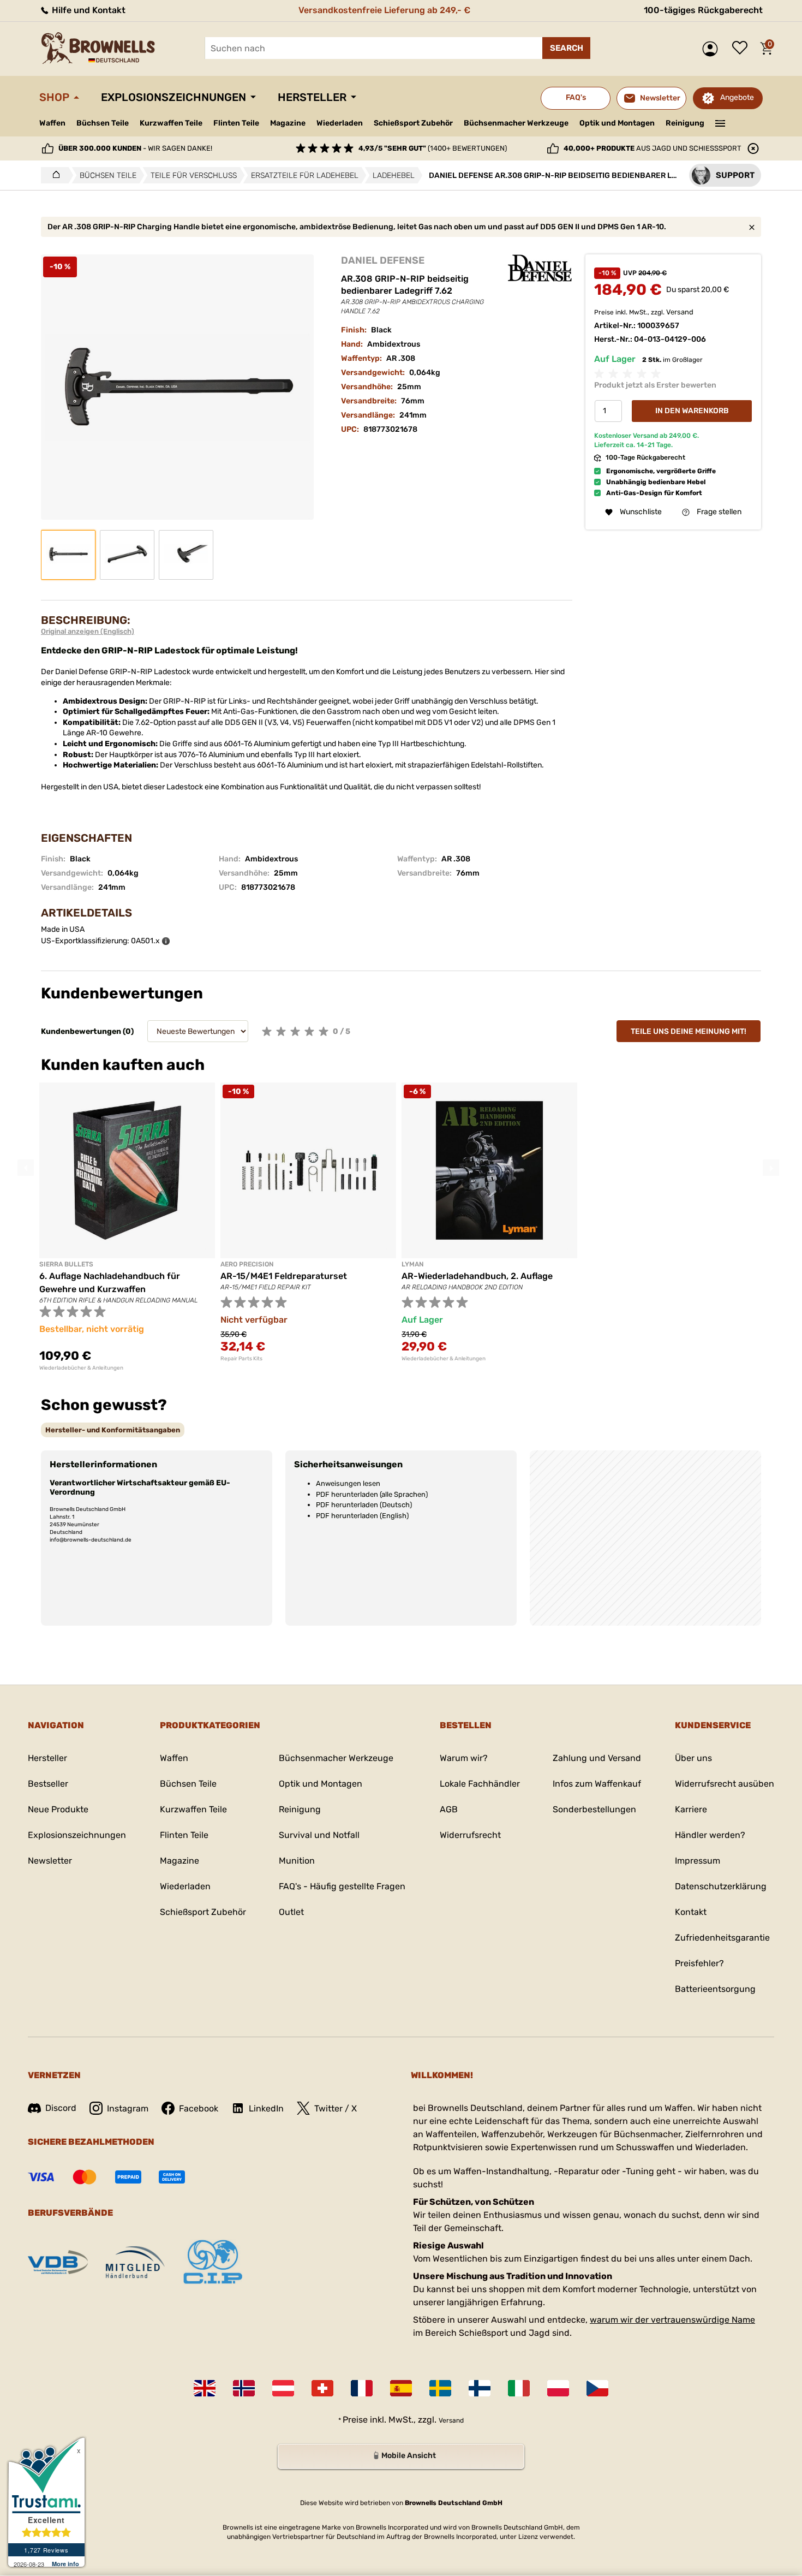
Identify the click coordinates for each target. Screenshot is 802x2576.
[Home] (53, 175)
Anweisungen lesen (348, 1483)
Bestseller (48, 1784)
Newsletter (50, 1861)
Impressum (698, 1861)
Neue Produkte (58, 1809)
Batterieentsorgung (715, 1989)
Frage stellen (719, 512)
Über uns (693, 1758)
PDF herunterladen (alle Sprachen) (372, 1494)
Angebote (737, 97)
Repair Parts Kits (241, 1359)
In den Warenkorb (692, 411)
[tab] (113, 1430)
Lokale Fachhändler (480, 1784)
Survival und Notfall (319, 1835)
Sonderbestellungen (594, 1809)
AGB (449, 1809)
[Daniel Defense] (540, 268)
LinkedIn (266, 2108)
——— (720, 122)
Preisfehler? (699, 1963)
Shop (54, 97)
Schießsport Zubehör (413, 123)
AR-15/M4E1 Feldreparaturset (284, 1276)
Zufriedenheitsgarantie (722, 1938)
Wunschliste (743, 49)
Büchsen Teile (103, 123)
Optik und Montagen (617, 123)
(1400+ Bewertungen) (433, 148)
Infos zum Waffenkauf (597, 1784)
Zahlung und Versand (597, 1758)
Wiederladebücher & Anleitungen (81, 1368)
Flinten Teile (236, 123)
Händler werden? (710, 1835)
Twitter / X (336, 2108)
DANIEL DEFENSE (383, 260)
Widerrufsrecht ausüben (725, 1784)
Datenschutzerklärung (721, 1886)
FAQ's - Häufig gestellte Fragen (342, 1886)
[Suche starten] (566, 48)
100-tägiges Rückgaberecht (703, 10)
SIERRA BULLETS (66, 1264)
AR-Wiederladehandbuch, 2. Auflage (477, 1276)
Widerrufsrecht (470, 1835)
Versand (680, 312)
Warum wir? (464, 1758)
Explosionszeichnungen (173, 97)
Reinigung (685, 123)
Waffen (52, 123)
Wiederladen (340, 123)
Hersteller (312, 97)
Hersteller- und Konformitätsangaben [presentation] (113, 1430)
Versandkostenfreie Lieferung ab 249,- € (384, 10)
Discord (61, 2108)
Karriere (691, 1809)
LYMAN (412, 1264)
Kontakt (691, 1912)
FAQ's (576, 97)
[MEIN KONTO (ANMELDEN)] (713, 49)
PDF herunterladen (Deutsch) (364, 1505)
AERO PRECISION (247, 1264)
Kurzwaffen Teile (171, 123)
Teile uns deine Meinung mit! (689, 1031)
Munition (297, 1861)
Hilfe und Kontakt (88, 10)
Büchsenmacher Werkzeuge (516, 123)
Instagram (128, 2108)
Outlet (291, 1912)
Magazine (288, 123)
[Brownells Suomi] (480, 2388)
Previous (26, 1168)
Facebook (199, 2108)
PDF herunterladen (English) (362, 1516)
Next (771, 1168)
